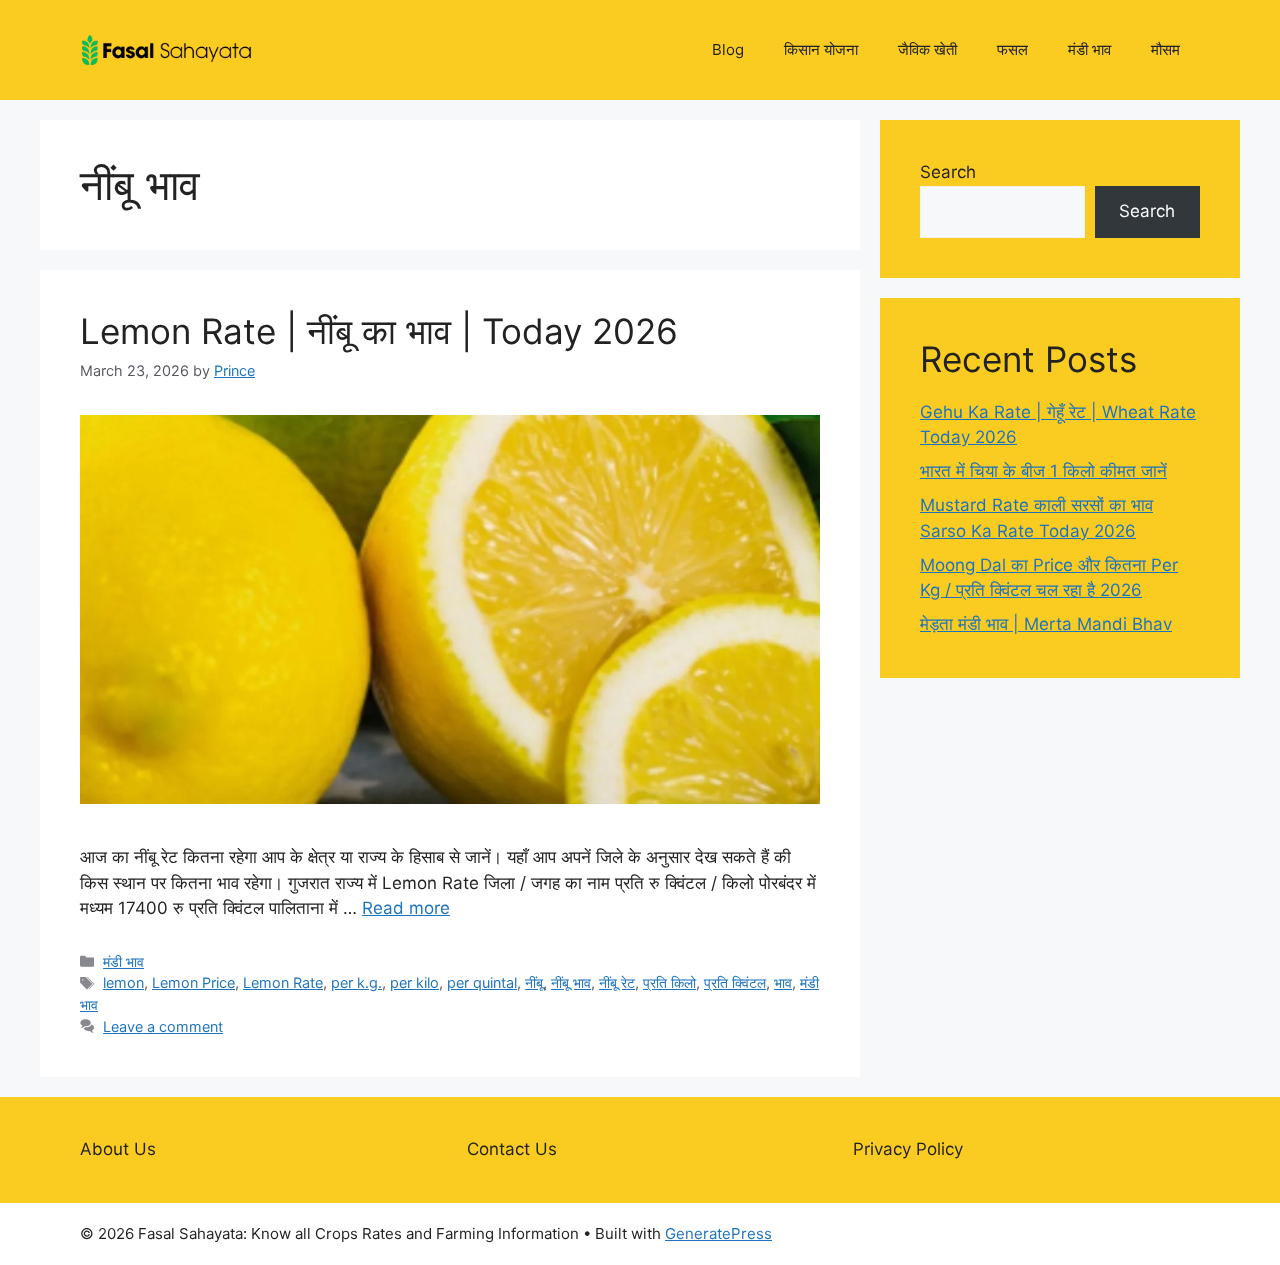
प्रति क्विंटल (735, 982)
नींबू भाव (571, 982)
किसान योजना (821, 49)
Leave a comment (163, 1026)
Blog (728, 49)
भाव (783, 982)
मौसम (1165, 49)
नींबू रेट (617, 982)
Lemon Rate (283, 982)
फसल (1012, 49)
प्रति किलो (669, 982)
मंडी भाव (1089, 49)
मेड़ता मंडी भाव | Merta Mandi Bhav (1046, 624)
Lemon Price (193, 982)
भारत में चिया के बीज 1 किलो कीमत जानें (1043, 471)
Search (948, 172)
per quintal (482, 982)
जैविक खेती (927, 49)
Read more (406, 908)
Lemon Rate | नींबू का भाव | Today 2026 (379, 331)
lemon (123, 982)
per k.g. (356, 982)
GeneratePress (718, 1233)
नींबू (534, 982)
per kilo (414, 982)
